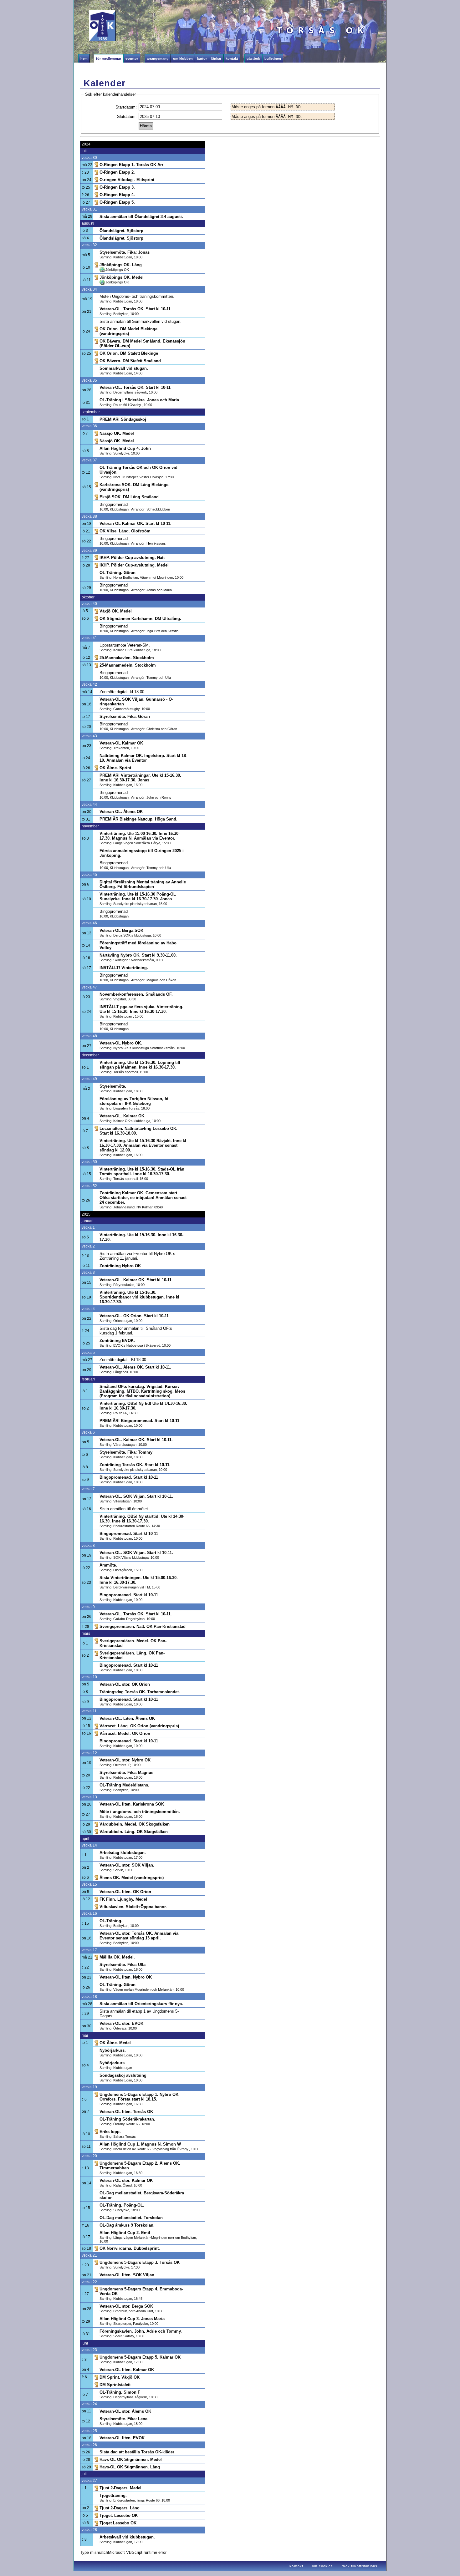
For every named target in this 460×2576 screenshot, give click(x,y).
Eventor (132, 58)
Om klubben (183, 58)
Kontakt (232, 58)
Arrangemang (158, 58)
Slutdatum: (127, 117)
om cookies (322, 2566)
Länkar (216, 58)
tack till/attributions (360, 2566)
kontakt (296, 2566)
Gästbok (253, 58)
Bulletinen (273, 58)
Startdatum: (126, 107)
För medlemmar (109, 58)
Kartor (202, 58)
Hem (84, 58)
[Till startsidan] (87, 30)
